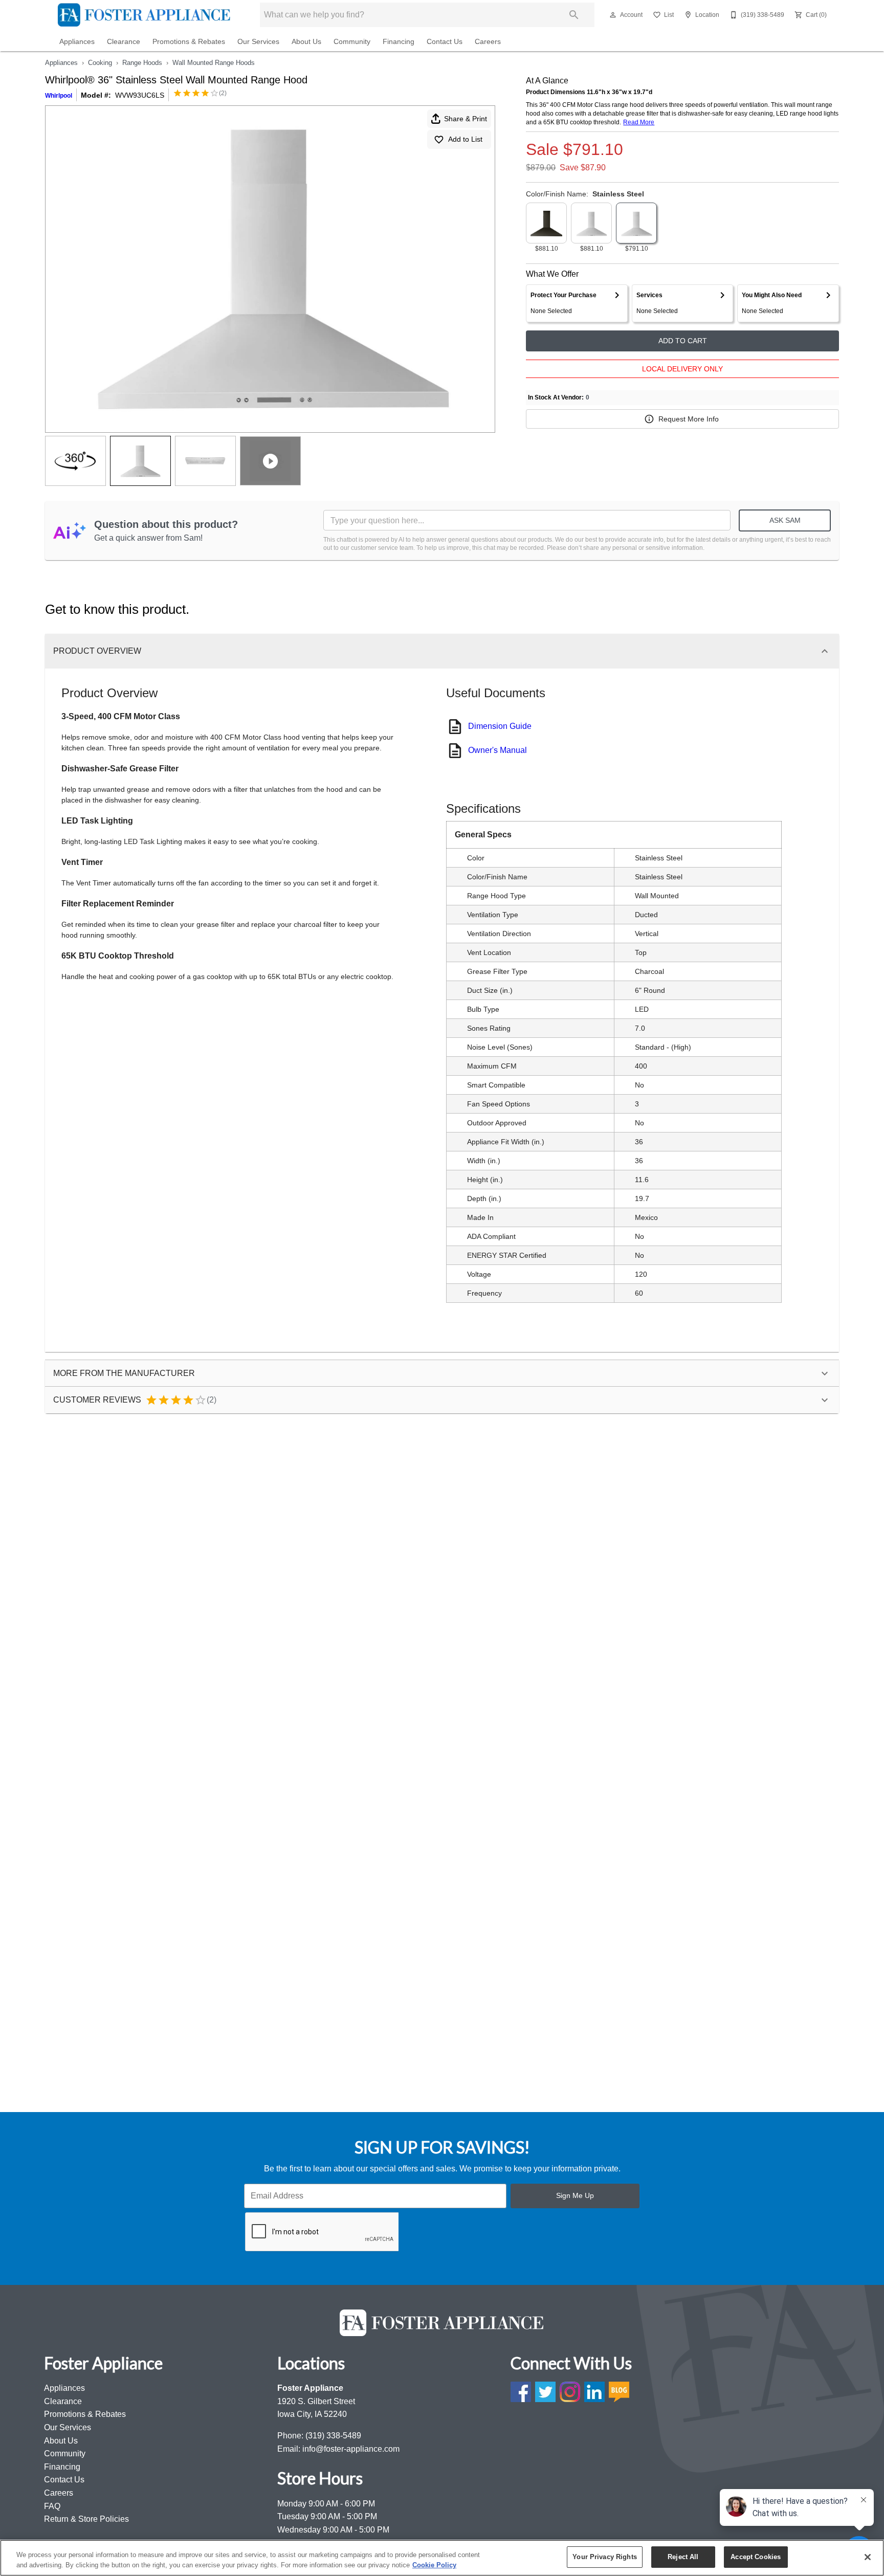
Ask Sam (785, 520)
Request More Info (689, 419)
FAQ (52, 2506)
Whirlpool (59, 96)
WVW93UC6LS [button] (140, 95)
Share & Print (466, 119)
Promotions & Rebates (189, 42)
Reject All (683, 2557)
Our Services (258, 42)
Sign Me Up (575, 2195)
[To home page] (144, 15)
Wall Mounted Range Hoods (214, 63)
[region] (442, 2558)
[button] (613, 15)
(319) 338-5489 (333, 2436)
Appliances (77, 42)
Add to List (465, 139)
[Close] (868, 2557)
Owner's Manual (498, 750)
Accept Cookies (756, 2557)
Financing (399, 42)
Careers (488, 42)
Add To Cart (683, 341)
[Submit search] (574, 15)
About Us (306, 42)
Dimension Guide (500, 726)
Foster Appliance (310, 2388)
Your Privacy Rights (604, 2557)
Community (352, 42)
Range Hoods (142, 63)
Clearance (124, 42)
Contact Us (445, 42)
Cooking (100, 63)
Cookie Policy (434, 2565)
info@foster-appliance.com (351, 2449)
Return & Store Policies (86, 2519)
